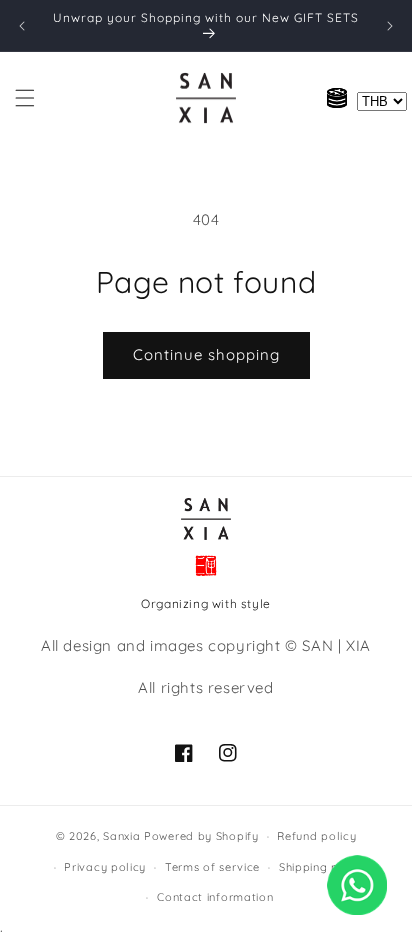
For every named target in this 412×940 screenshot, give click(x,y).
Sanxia (121, 836)
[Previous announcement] (22, 26)
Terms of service (212, 867)
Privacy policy (105, 867)
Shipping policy (323, 867)
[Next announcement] (390, 26)
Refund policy (316, 836)
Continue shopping (206, 354)
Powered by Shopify (201, 836)
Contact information (215, 897)
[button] (25, 98)
